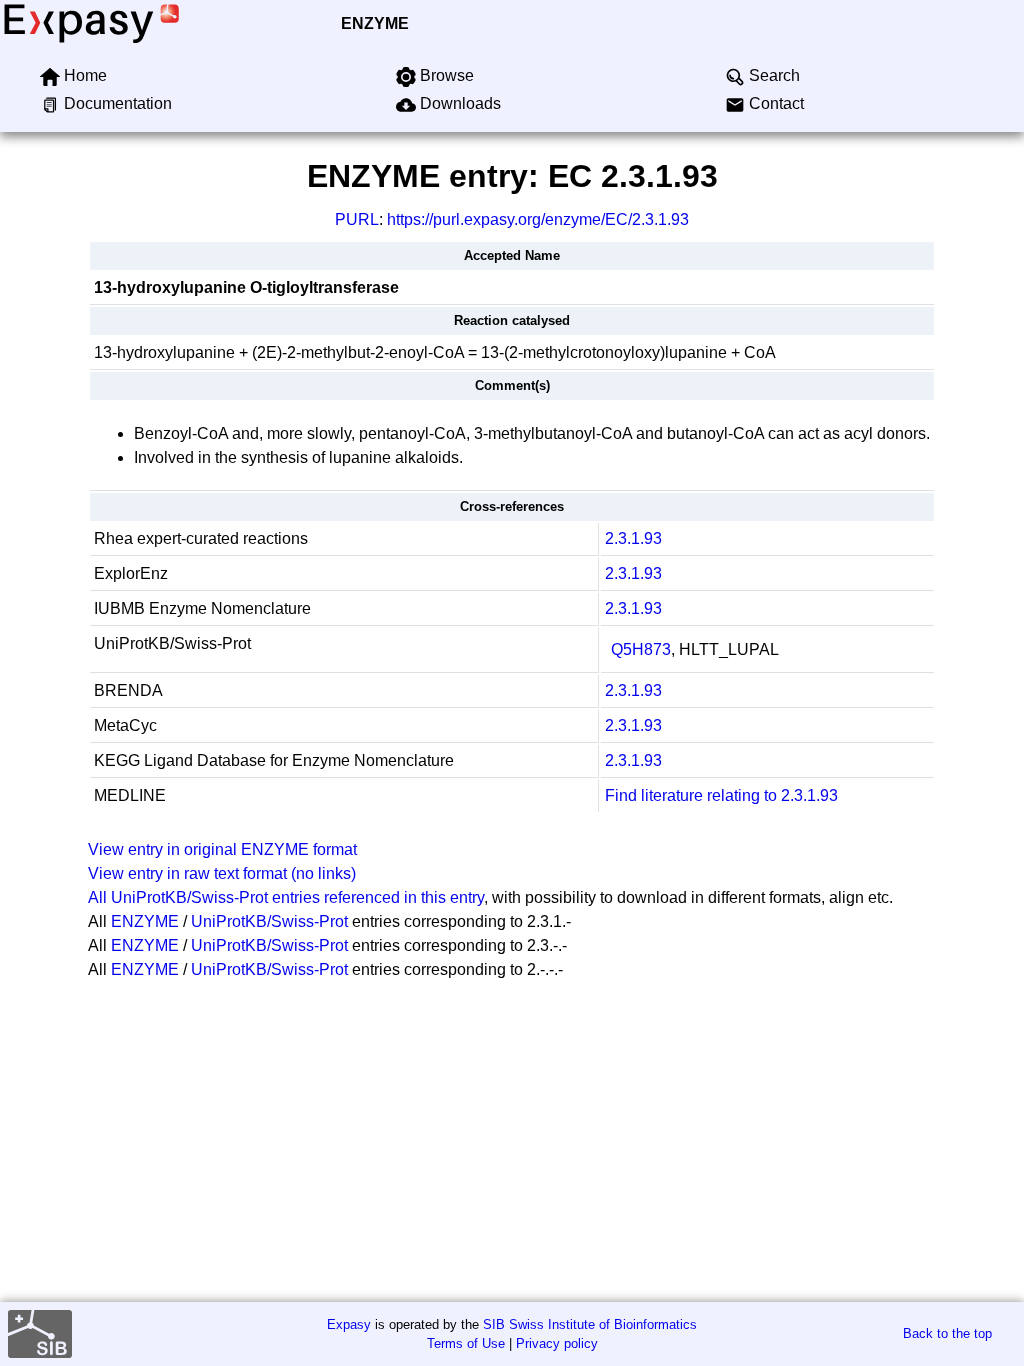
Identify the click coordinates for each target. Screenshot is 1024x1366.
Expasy (349, 1324)
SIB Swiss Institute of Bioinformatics (590, 1324)
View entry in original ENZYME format (222, 849)
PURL (357, 219)
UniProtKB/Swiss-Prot (269, 921)
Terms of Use (466, 1343)
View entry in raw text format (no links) (222, 873)
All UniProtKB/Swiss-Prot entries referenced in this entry (286, 897)
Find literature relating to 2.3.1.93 (721, 795)
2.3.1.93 (633, 538)
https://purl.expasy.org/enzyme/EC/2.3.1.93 (538, 219)
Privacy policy (557, 1343)
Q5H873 (641, 649)
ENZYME (375, 23)
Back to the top (947, 1333)
